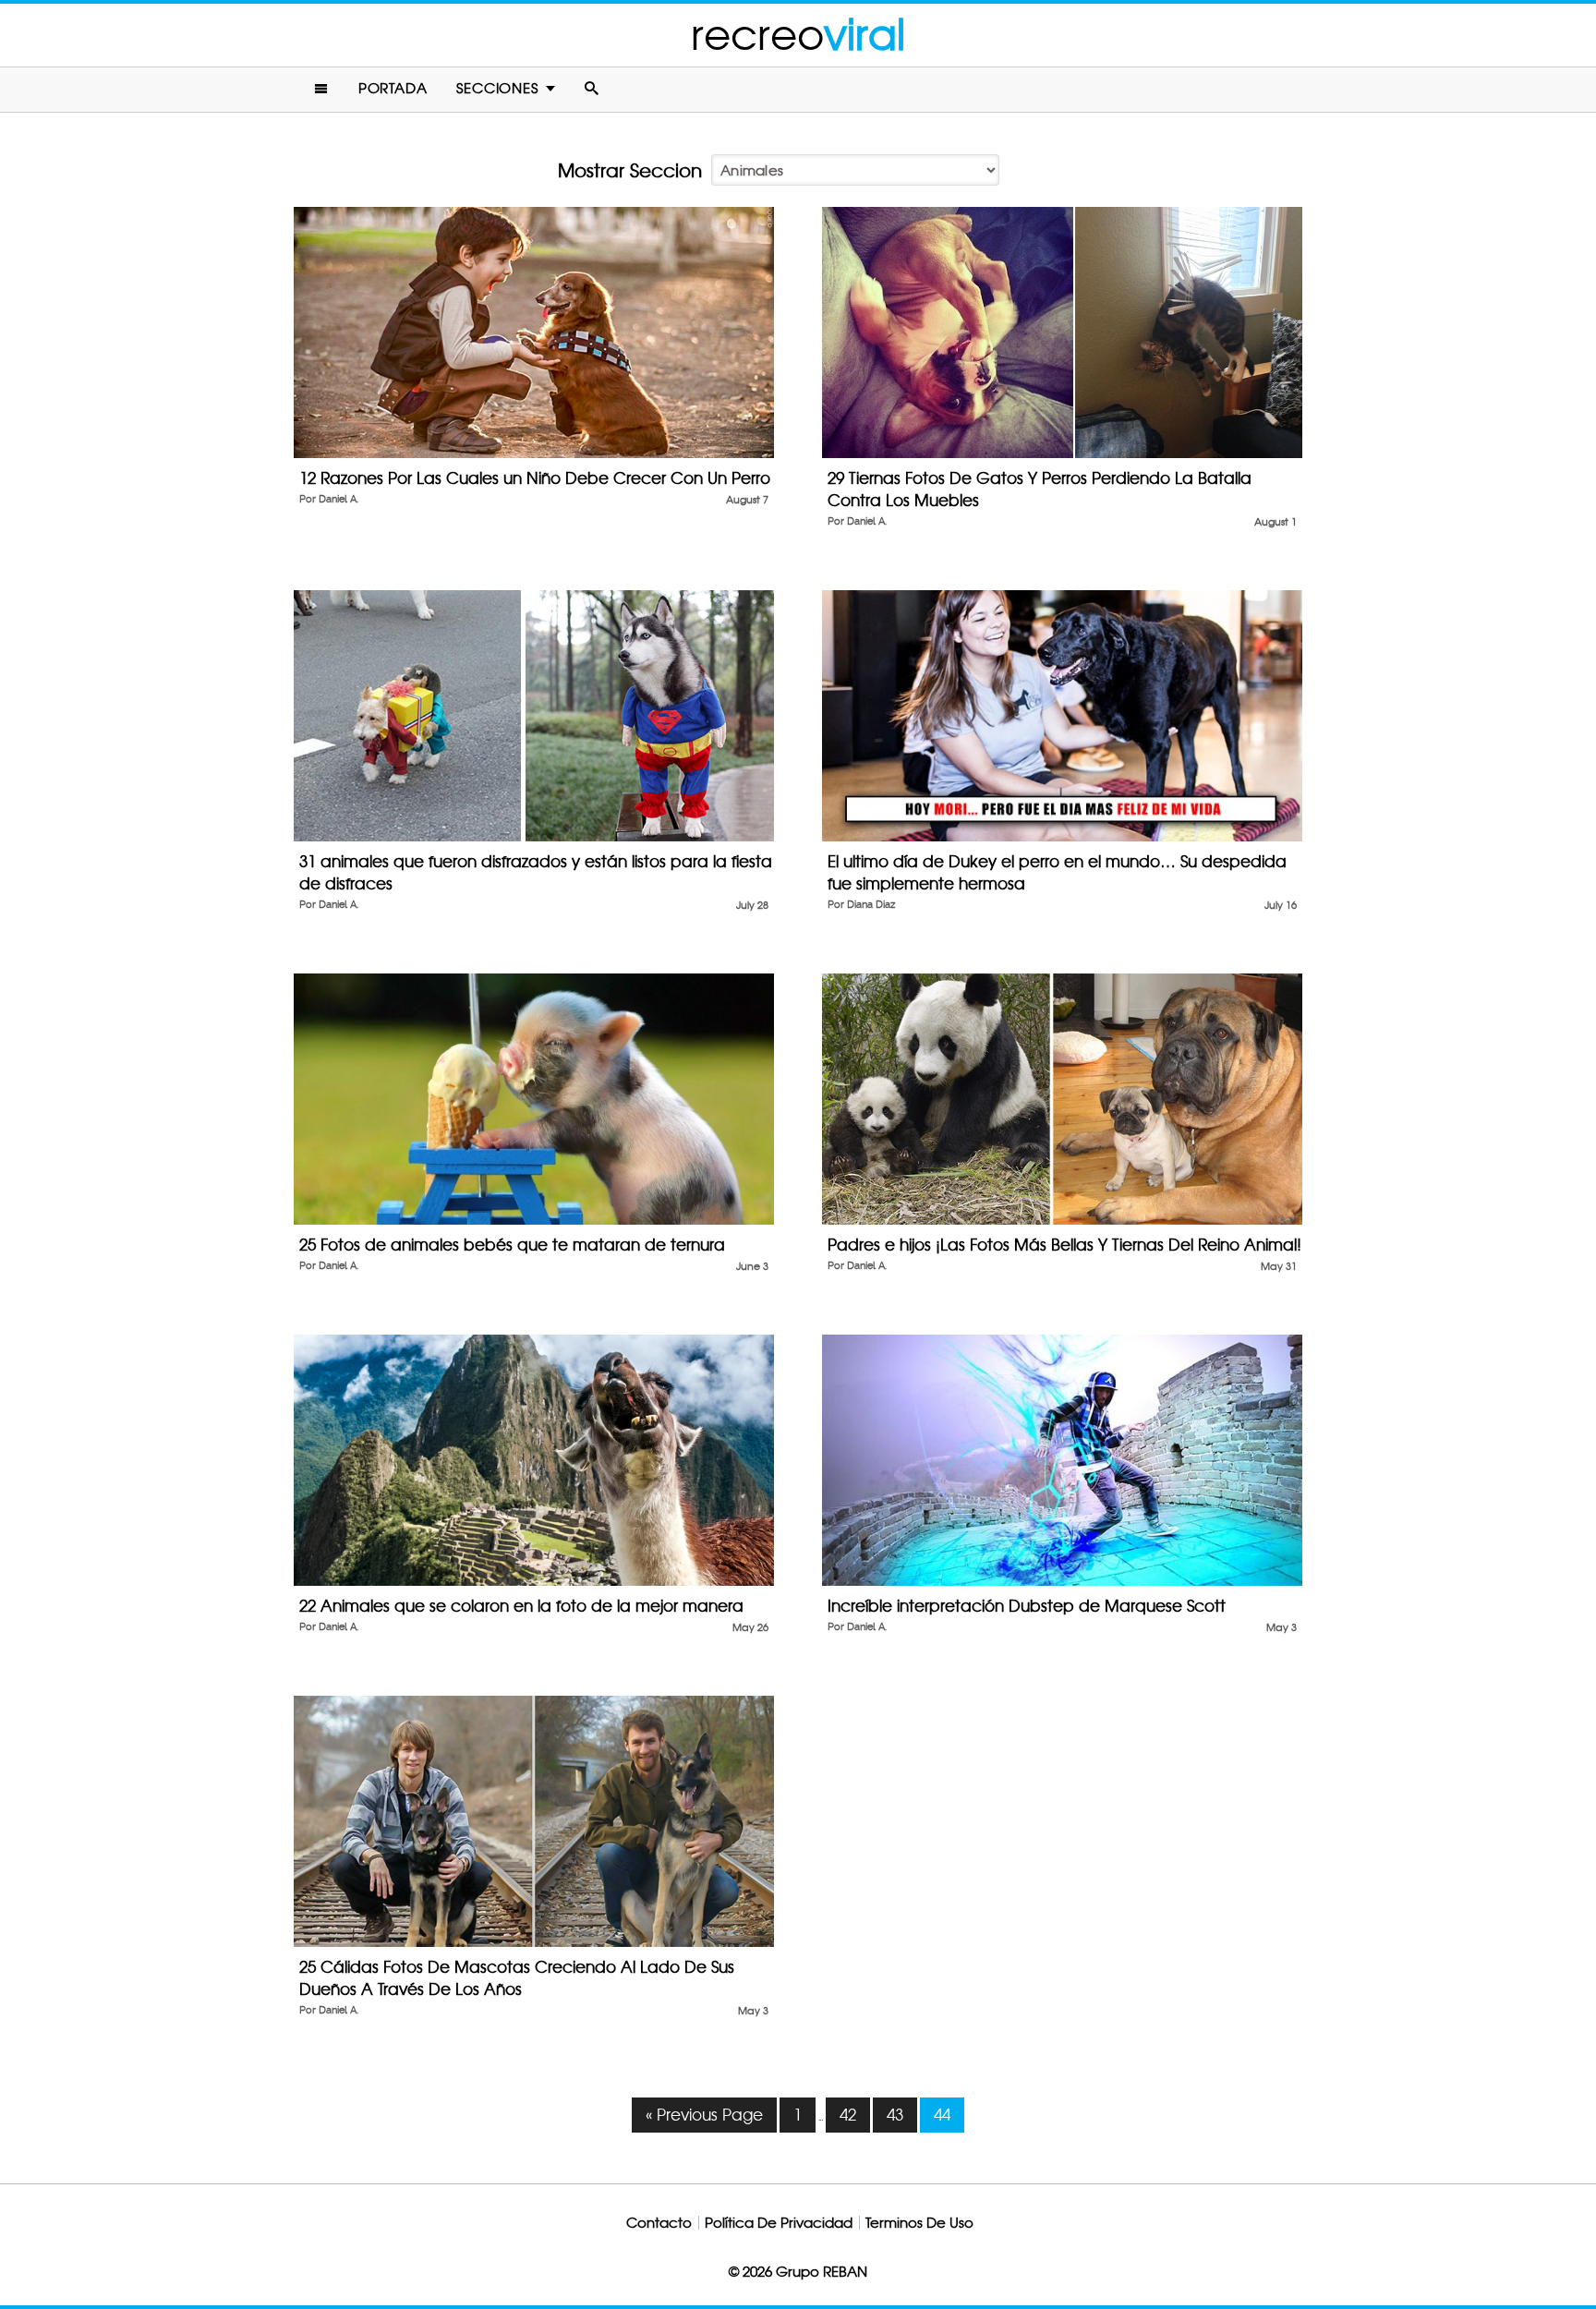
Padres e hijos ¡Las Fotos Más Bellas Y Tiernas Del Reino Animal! (1064, 1245)
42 (848, 2115)
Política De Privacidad (779, 2223)
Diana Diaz (871, 905)
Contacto (659, 2223)
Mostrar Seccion (630, 171)
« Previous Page (704, 2115)
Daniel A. (339, 499)
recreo (798, 35)
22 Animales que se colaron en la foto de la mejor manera (521, 1606)
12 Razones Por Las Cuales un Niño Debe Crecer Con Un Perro (535, 478)
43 (895, 2115)
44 (942, 2115)
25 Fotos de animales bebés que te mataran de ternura (512, 1245)
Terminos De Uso (919, 2223)
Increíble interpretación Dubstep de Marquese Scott (1027, 1606)
